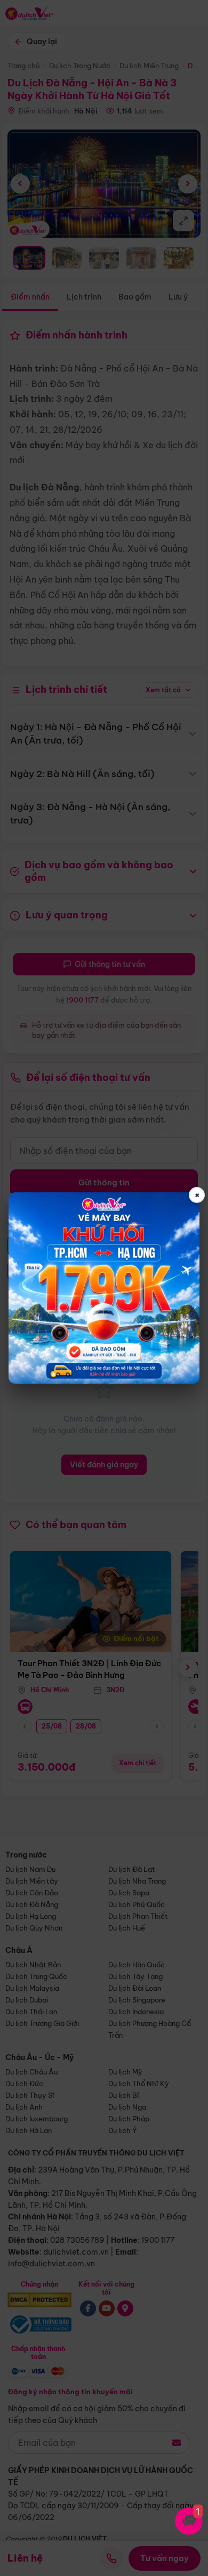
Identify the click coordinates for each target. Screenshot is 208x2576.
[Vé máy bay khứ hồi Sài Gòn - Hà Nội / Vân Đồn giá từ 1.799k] (104, 1288)
